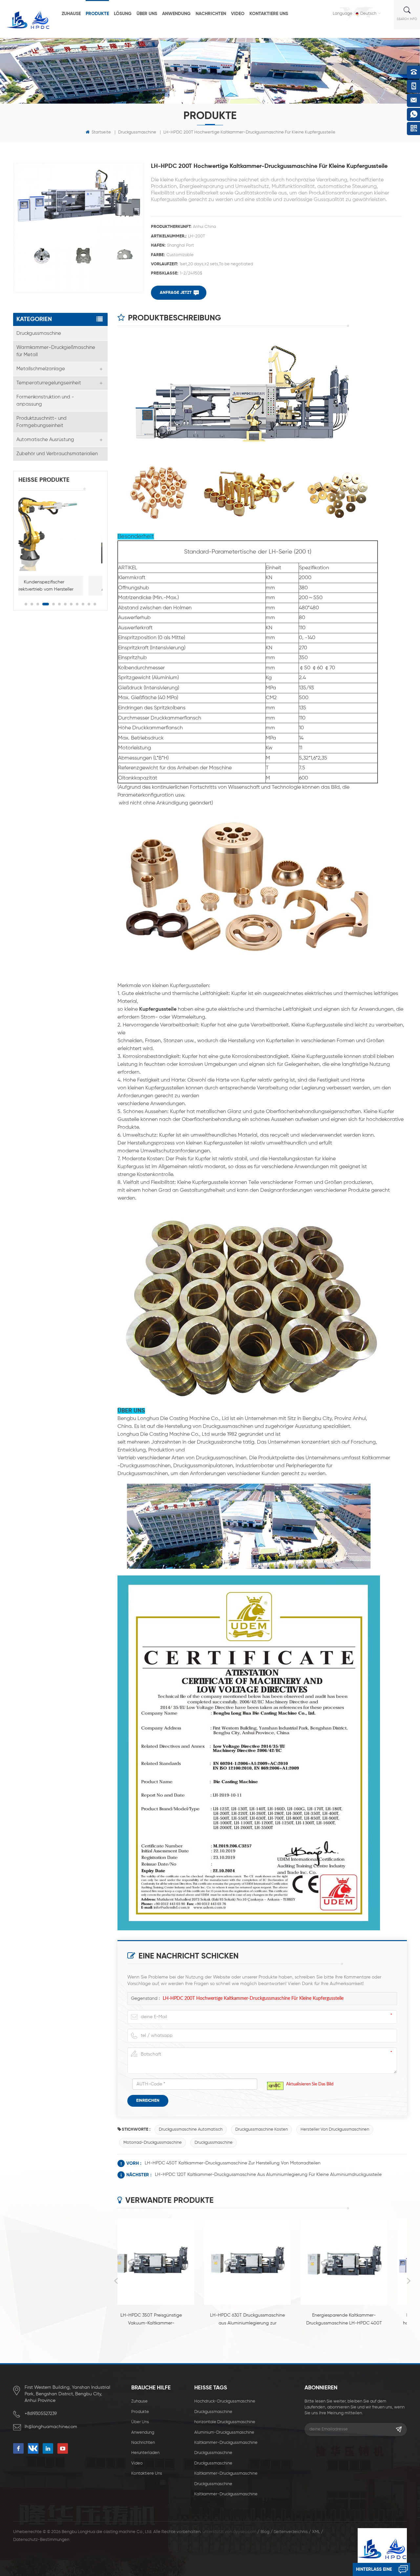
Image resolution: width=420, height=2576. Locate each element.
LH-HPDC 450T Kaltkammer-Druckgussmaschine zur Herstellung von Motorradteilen (233, 2163)
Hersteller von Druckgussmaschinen (335, 2130)
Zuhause (71, 14)
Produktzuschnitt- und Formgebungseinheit (42, 422)
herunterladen (145, 2453)
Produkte (97, 14)
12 (95, 604)
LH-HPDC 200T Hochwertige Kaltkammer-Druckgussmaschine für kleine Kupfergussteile (253, 1998)
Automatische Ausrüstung (45, 440)
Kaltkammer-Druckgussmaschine (226, 2443)
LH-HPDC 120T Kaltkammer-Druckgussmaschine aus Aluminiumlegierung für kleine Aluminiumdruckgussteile (268, 2175)
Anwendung (176, 14)
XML (316, 2532)
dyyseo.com (245, 2532)
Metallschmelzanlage (41, 369)
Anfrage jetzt (176, 293)
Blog (265, 2532)
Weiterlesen (163, 2334)
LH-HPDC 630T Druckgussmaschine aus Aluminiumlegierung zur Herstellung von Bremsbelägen (166, 2320)
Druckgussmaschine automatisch (191, 2130)
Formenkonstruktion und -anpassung (45, 401)
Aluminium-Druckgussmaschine (224, 2433)
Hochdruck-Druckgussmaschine (225, 2401)
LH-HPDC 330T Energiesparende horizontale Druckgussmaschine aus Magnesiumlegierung (359, 2320)
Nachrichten (211, 14)
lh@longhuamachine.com (51, 2427)
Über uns (147, 14)
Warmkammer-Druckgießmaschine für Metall (56, 351)
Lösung (123, 14)
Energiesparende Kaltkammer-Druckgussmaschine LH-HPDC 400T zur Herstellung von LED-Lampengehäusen (262, 2320)
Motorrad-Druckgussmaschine (153, 2143)
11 (89, 604)
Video (238, 14)
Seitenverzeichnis (291, 2532)
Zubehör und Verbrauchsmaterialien (57, 454)
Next (409, 2281)
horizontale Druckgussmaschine (225, 2422)
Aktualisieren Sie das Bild (310, 2084)
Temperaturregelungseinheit (49, 383)
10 (83, 604)
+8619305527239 (41, 2414)
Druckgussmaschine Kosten (262, 2130)
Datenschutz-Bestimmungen (41, 2540)
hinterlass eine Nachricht (374, 2572)
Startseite (101, 132)
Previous (116, 2281)
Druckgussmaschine (137, 132)
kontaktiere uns (269, 14)
